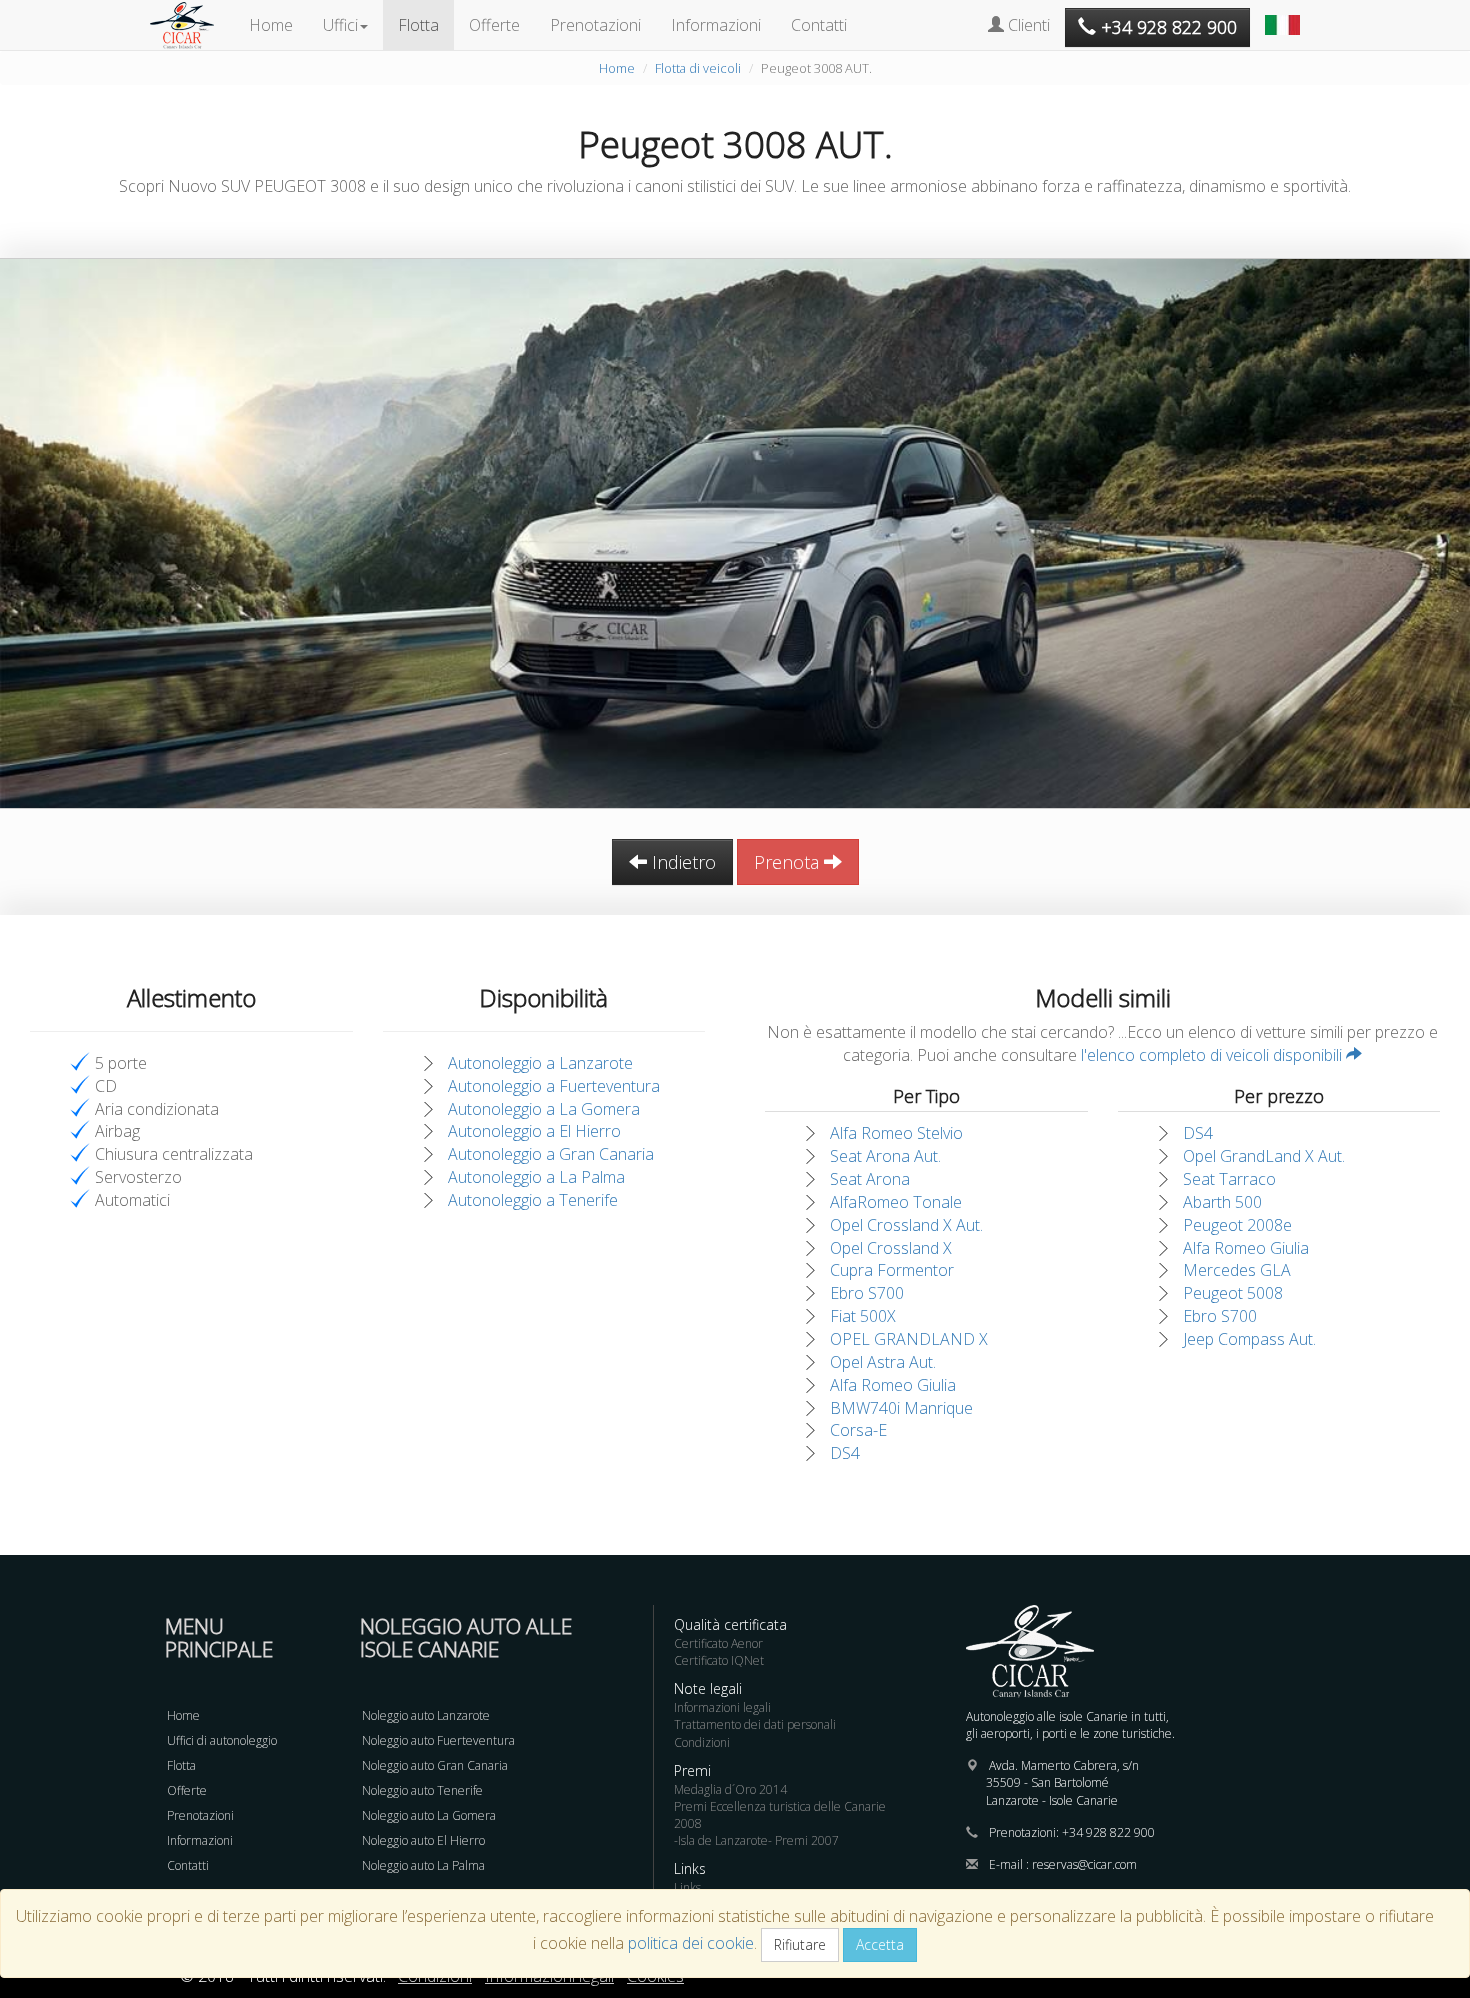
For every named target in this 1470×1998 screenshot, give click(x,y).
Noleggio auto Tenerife (422, 1790)
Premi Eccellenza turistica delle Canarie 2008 (780, 1815)
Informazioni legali (722, 1707)
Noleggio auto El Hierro (423, 1840)
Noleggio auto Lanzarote (426, 1715)
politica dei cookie (691, 1943)
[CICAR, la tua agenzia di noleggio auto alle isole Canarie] (192, 25)
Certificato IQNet (719, 1660)
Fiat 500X (863, 1316)
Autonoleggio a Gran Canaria (551, 1154)
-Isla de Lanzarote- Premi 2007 (756, 1840)
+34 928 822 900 (1108, 1832)
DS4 (845, 1453)
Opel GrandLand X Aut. (1264, 1156)
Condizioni (702, 1742)
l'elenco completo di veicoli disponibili (1213, 1055)
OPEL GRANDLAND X (909, 1339)
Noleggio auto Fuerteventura (438, 1740)
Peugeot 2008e (1237, 1225)
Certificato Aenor (718, 1643)
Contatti (819, 25)
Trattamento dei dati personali (755, 1724)
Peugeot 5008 (1233, 1293)
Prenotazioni (595, 25)
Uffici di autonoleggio (222, 1740)
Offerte (494, 25)
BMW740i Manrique (901, 1408)
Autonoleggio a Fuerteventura (554, 1086)
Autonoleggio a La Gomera (544, 1109)
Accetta (880, 1944)
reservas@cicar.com (1084, 1864)
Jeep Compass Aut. (1249, 1339)
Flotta (418, 25)
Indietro (681, 862)
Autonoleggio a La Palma (536, 1177)
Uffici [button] (340, 25)
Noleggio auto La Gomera (429, 1815)
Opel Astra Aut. (883, 1362)
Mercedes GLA (1237, 1270)
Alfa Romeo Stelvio (896, 1133)
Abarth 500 (1222, 1202)
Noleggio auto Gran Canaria (435, 1765)
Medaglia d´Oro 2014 (730, 1789)
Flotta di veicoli (698, 68)
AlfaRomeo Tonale (896, 1202)
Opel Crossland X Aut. (906, 1225)
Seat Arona (870, 1179)
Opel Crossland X (891, 1248)
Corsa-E (858, 1430)
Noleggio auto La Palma (423, 1865)
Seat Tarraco (1229, 1179)
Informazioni (716, 25)
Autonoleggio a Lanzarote (540, 1063)
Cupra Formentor (892, 1270)
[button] (1285, 15)
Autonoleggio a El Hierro (534, 1131)
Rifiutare (800, 1944)
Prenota (789, 862)
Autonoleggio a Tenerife (533, 1200)
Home (271, 25)
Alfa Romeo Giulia (893, 1385)
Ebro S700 (867, 1293)
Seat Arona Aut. (885, 1156)
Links (687, 1887)
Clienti (1027, 25)
